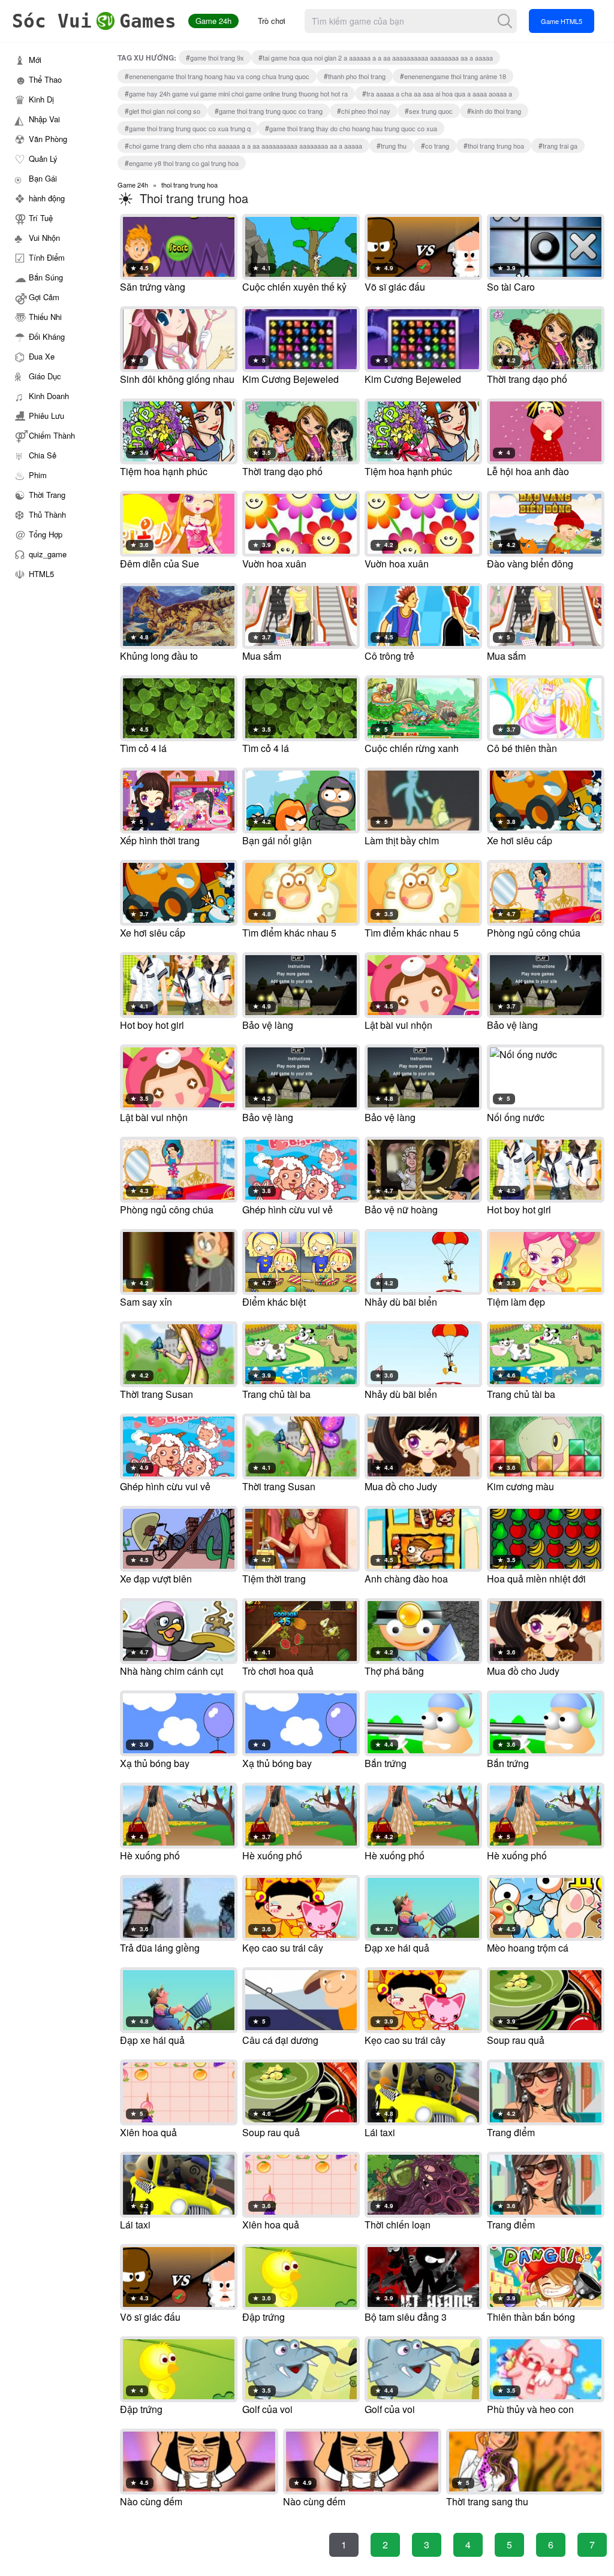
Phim (38, 475)
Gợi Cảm (44, 297)
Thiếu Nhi (45, 317)
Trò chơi (272, 21)
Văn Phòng (48, 139)
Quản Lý (43, 158)
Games (94, 21)
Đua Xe (42, 356)
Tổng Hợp (46, 534)
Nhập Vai (44, 119)
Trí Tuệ (41, 218)
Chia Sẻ (43, 455)
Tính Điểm (47, 257)
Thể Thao (45, 79)
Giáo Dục (45, 376)
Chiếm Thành (52, 435)
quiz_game (48, 554)
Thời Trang (47, 495)
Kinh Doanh (49, 396)
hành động (47, 198)
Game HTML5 (562, 21)
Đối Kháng (47, 336)
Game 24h (213, 21)
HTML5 (41, 574)
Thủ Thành (47, 514)
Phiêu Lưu (46, 416)
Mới (35, 60)
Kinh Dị (41, 99)
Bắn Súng (46, 277)
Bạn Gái (43, 178)
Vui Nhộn (44, 238)
